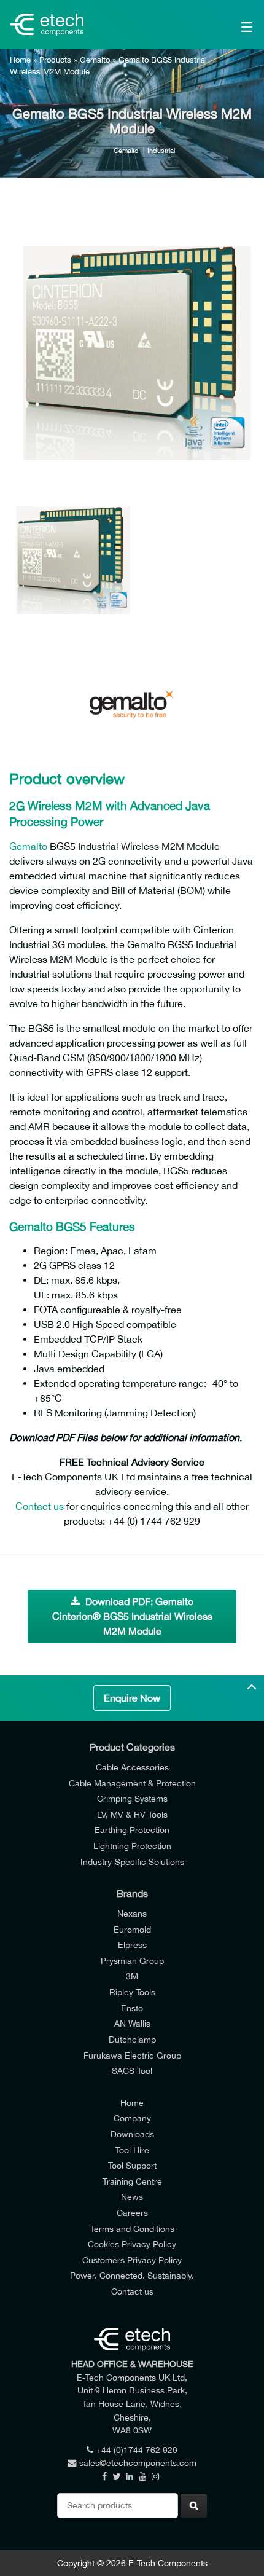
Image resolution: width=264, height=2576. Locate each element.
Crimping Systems (132, 1798)
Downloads (132, 2134)
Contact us (40, 1506)
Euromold (132, 1929)
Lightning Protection (132, 1846)
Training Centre (132, 2181)
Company (132, 2118)
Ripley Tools (132, 1992)
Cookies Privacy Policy (132, 2244)
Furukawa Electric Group (132, 2055)
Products (55, 60)
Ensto (132, 2008)
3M (132, 1976)
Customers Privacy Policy (132, 2260)
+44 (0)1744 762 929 (137, 2450)
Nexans (132, 1913)
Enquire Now (132, 1698)
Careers (132, 2213)
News (132, 2197)
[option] (132, 337)
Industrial (161, 150)
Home (20, 60)
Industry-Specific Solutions (132, 1862)
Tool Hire (132, 2150)
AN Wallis (132, 2023)
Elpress (132, 1945)
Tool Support (132, 2165)
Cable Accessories (132, 1767)
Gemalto (95, 60)
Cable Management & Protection (132, 1783)
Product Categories (132, 1747)
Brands (132, 1893)
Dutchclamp (132, 2039)
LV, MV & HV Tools (132, 1814)
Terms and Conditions (132, 2228)
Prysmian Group (132, 1961)
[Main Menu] (230, 25)
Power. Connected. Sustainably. (132, 2275)
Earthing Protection (132, 1830)
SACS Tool (132, 2071)
